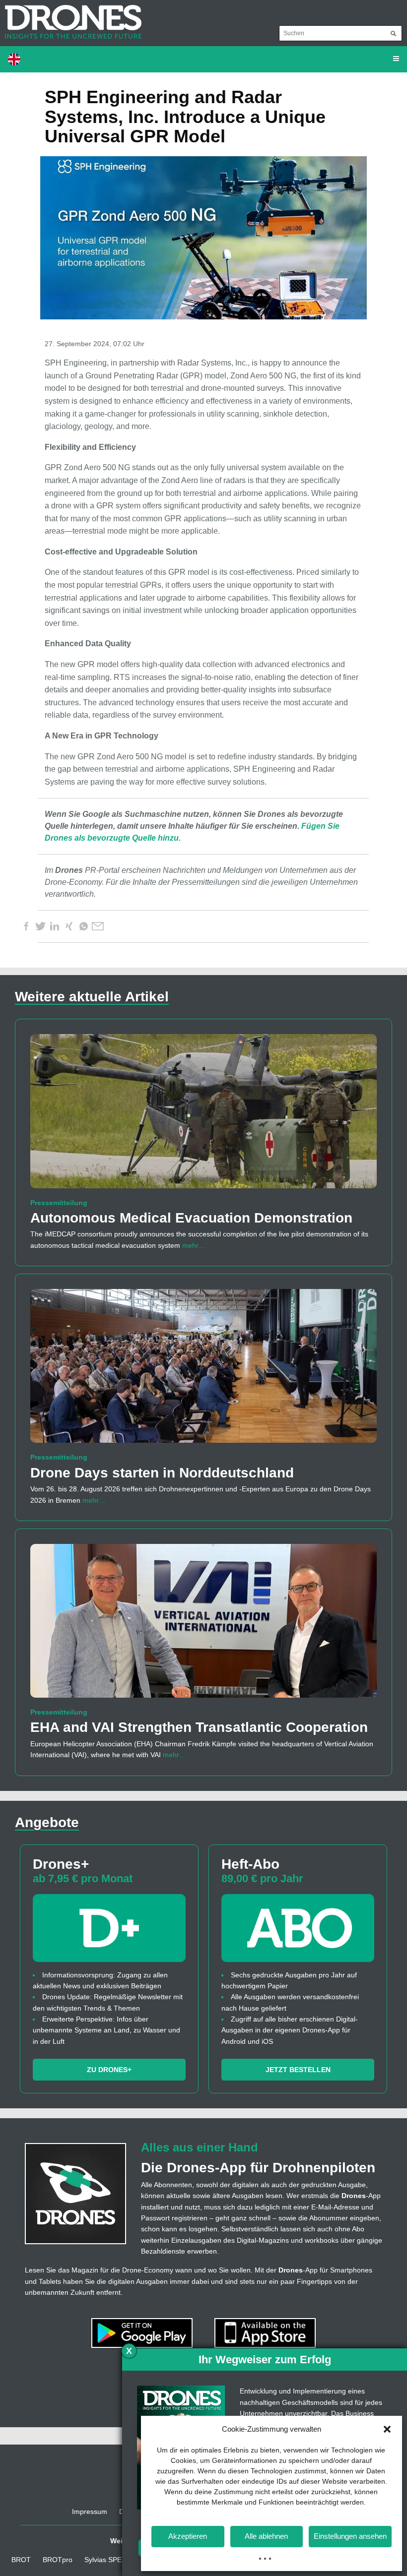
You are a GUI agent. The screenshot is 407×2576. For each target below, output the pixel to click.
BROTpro (58, 2560)
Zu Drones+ (109, 2070)
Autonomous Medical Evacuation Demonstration (191, 1218)
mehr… (194, 1245)
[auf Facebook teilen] (26, 926)
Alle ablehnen (266, 2536)
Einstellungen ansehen (350, 2536)
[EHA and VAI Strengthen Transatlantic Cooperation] (203, 1625)
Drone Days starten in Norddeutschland (162, 1473)
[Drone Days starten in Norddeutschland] (203, 1370)
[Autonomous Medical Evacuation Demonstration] (203, 1115)
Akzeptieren (188, 2536)
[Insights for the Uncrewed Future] (71, 17)
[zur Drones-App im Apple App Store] (265, 2332)
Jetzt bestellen (298, 2070)
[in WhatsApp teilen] (83, 926)
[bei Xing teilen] (69, 926)
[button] (387, 2429)
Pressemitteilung (59, 1203)
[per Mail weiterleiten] (98, 926)
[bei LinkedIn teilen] (55, 926)
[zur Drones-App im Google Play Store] (143, 2332)
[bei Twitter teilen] (40, 926)
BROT (21, 2560)
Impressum (90, 2512)
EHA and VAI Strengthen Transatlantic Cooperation (199, 1727)
